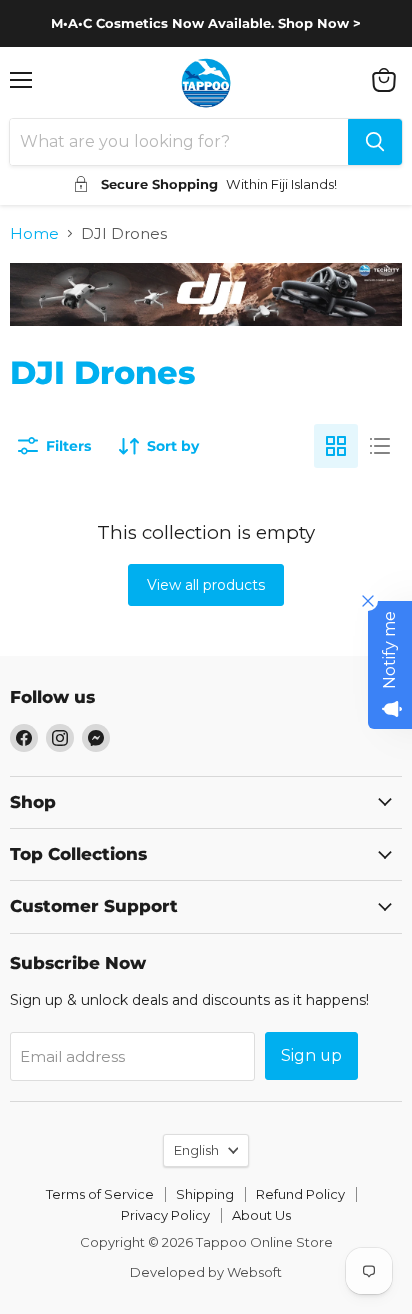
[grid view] (336, 446)
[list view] (380, 446)
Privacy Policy (165, 1215)
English (196, 1150)
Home (34, 233)
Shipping (205, 1194)
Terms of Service (100, 1194)
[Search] (375, 142)
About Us (261, 1215)
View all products (206, 585)
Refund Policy (300, 1194)
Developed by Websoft (206, 1272)
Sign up (311, 1055)
